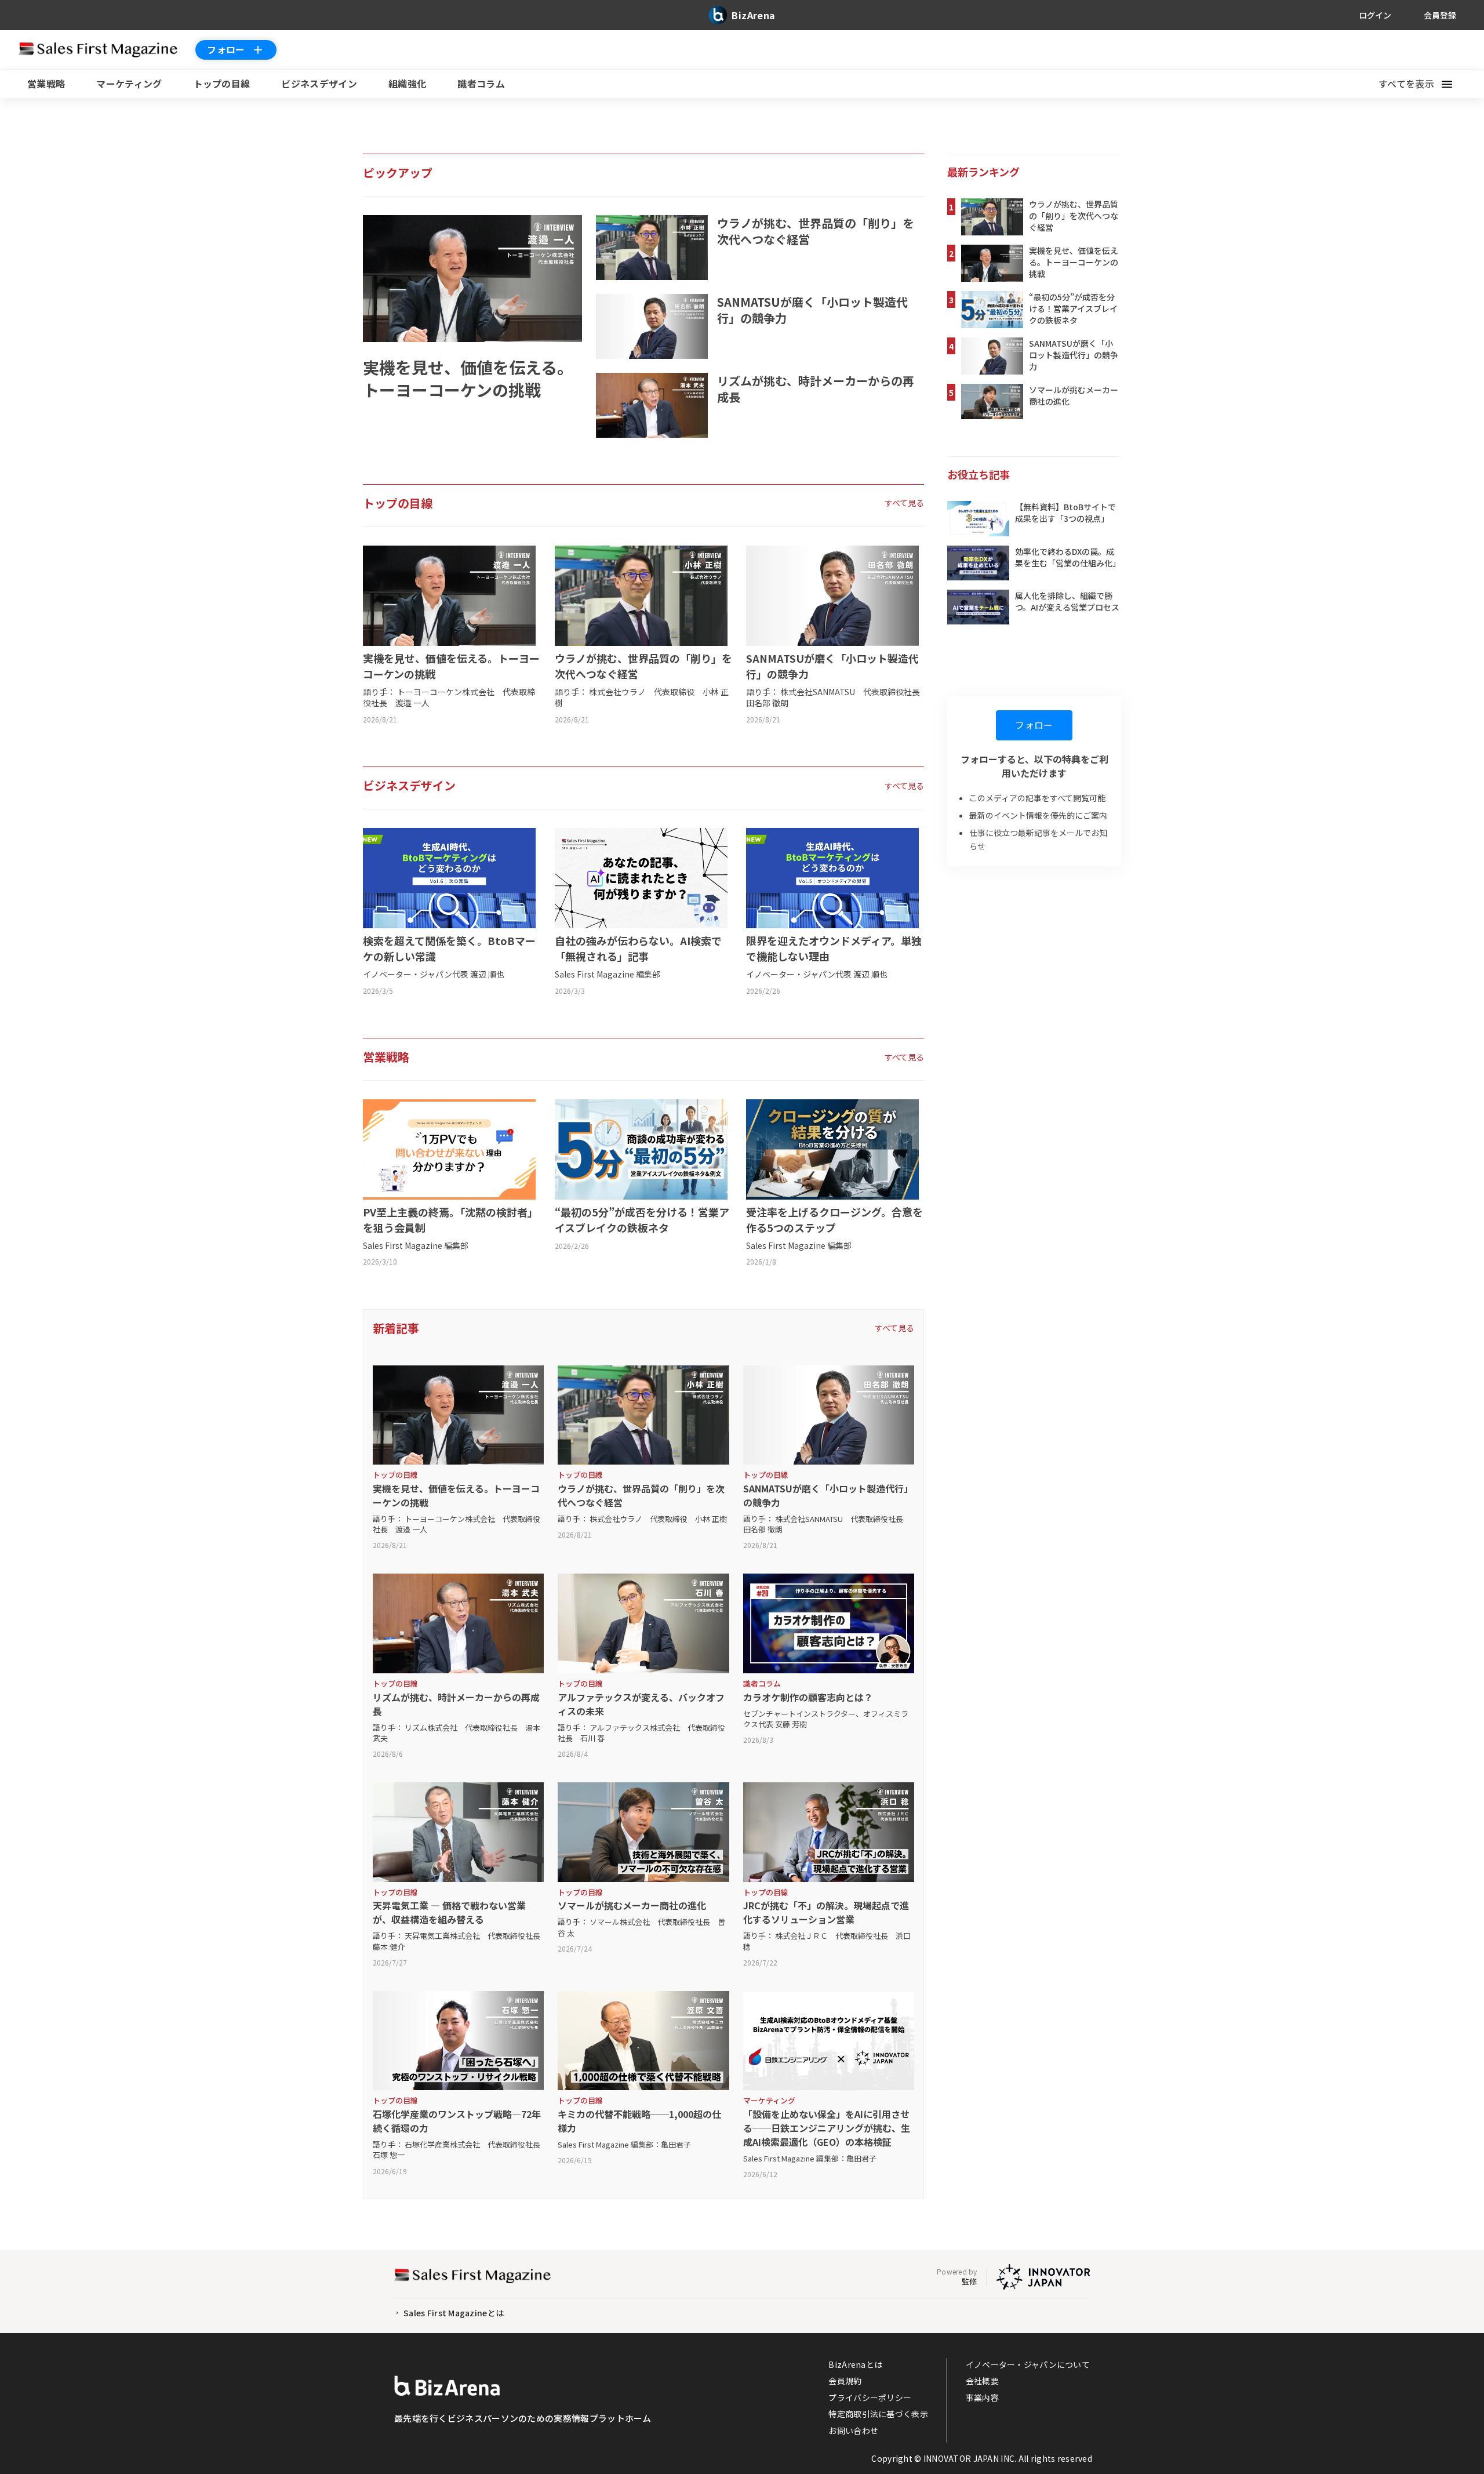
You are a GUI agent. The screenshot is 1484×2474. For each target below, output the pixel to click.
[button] (1422, 84)
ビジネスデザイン (319, 83)
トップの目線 (222, 83)
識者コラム (481, 83)
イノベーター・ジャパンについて (1028, 2364)
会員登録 (1440, 15)
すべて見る (904, 503)
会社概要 (982, 2381)
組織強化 (407, 83)
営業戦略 (46, 83)
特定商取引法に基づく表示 (878, 2414)
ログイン (1375, 15)
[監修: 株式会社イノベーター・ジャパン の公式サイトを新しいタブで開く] (1043, 2277)
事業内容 (982, 2397)
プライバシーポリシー (870, 2397)
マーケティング (129, 83)
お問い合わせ (853, 2431)
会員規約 (845, 2381)
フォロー (226, 49)
